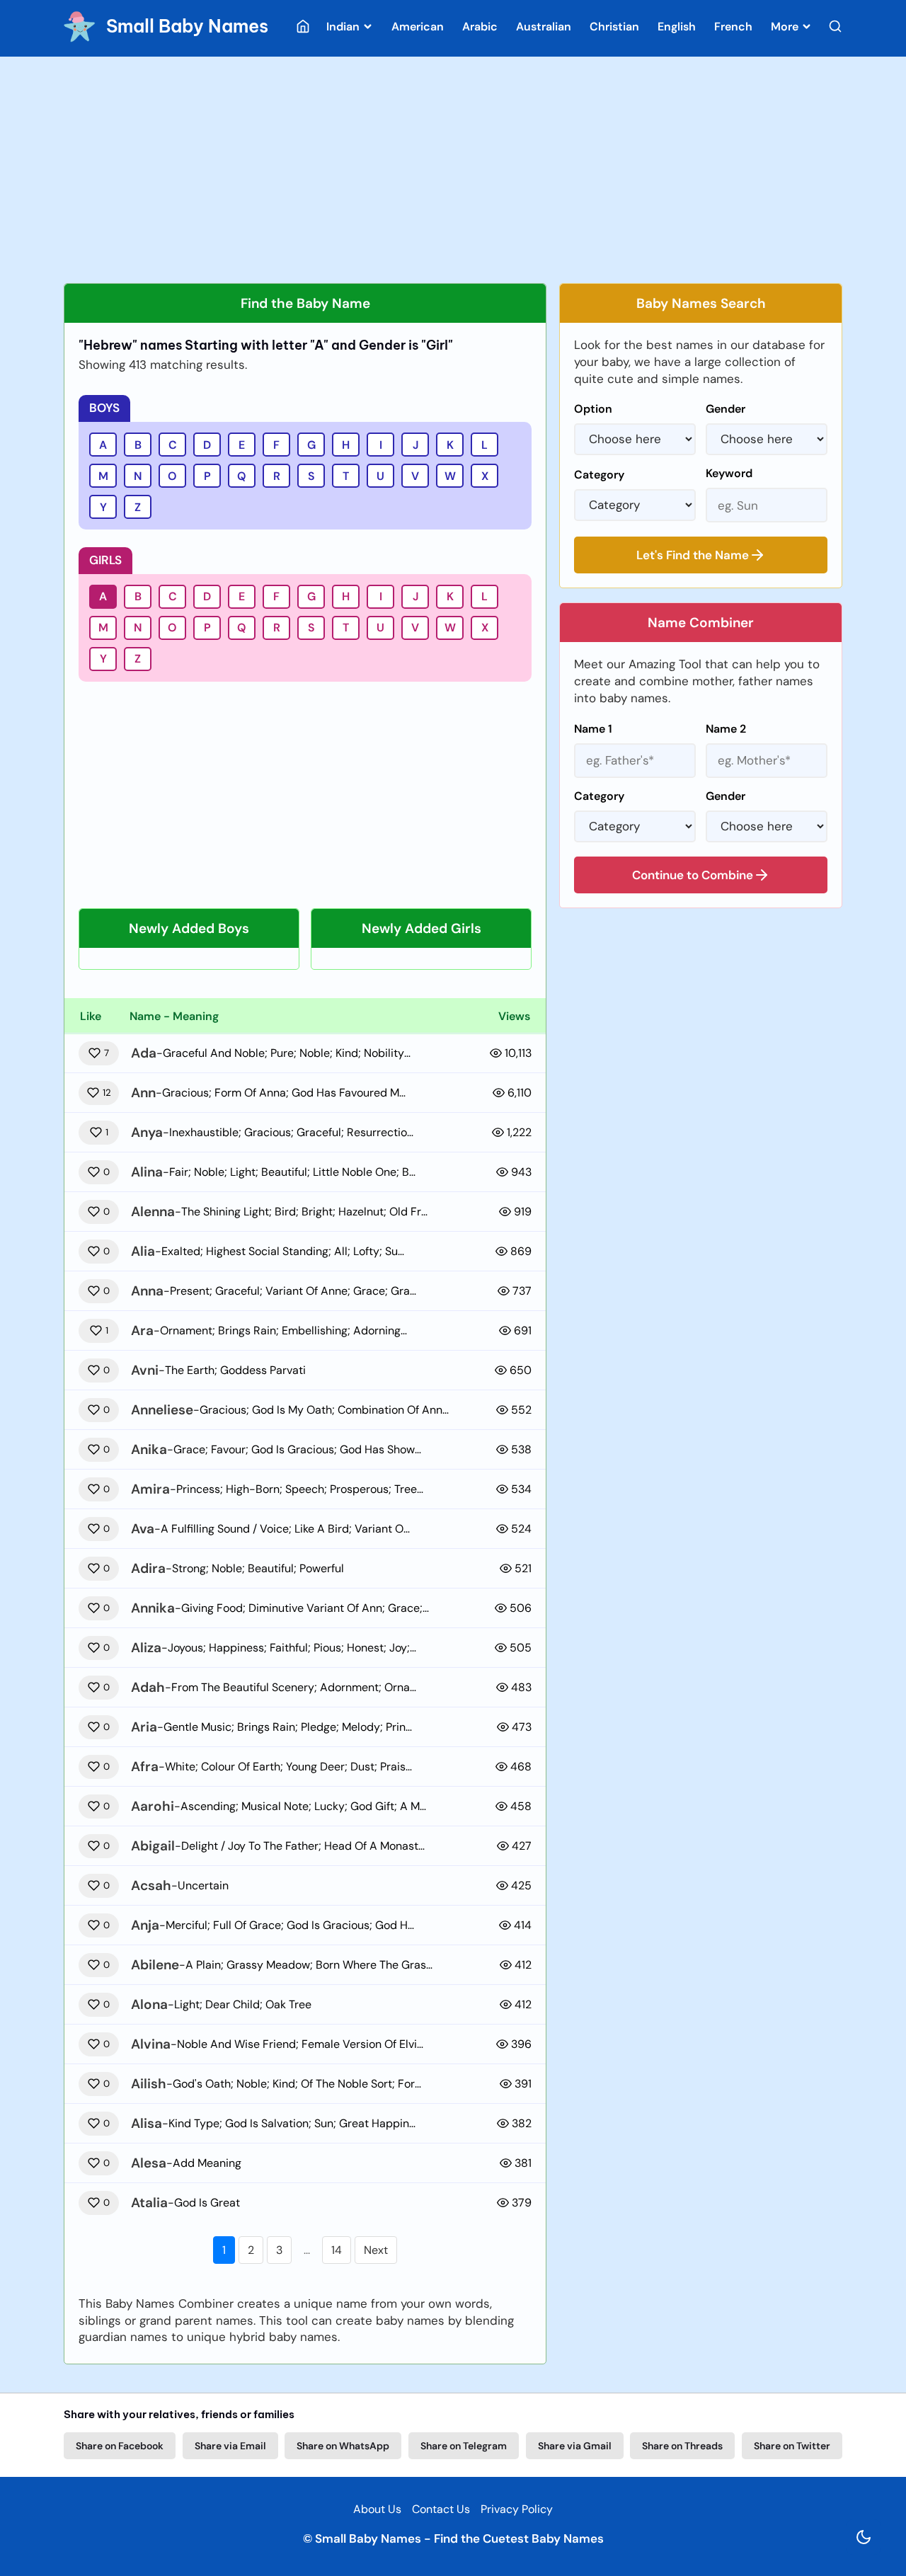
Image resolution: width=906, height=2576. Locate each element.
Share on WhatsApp (343, 2446)
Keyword (729, 473)
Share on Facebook (120, 2446)
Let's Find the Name (693, 555)
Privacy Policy (517, 2509)
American (418, 27)
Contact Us (441, 2509)
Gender (726, 409)
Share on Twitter (792, 2446)
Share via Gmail (575, 2446)
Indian (344, 27)
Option (593, 409)
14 (337, 2250)
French (733, 27)
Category (599, 475)
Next (376, 2250)
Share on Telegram (464, 2446)
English (677, 27)
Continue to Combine (693, 875)
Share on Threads (682, 2446)
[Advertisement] (453, 170)
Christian (614, 27)
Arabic (480, 27)
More (786, 27)
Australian (544, 27)
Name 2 (726, 729)
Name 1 (593, 729)
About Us (377, 2509)
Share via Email (230, 2446)
